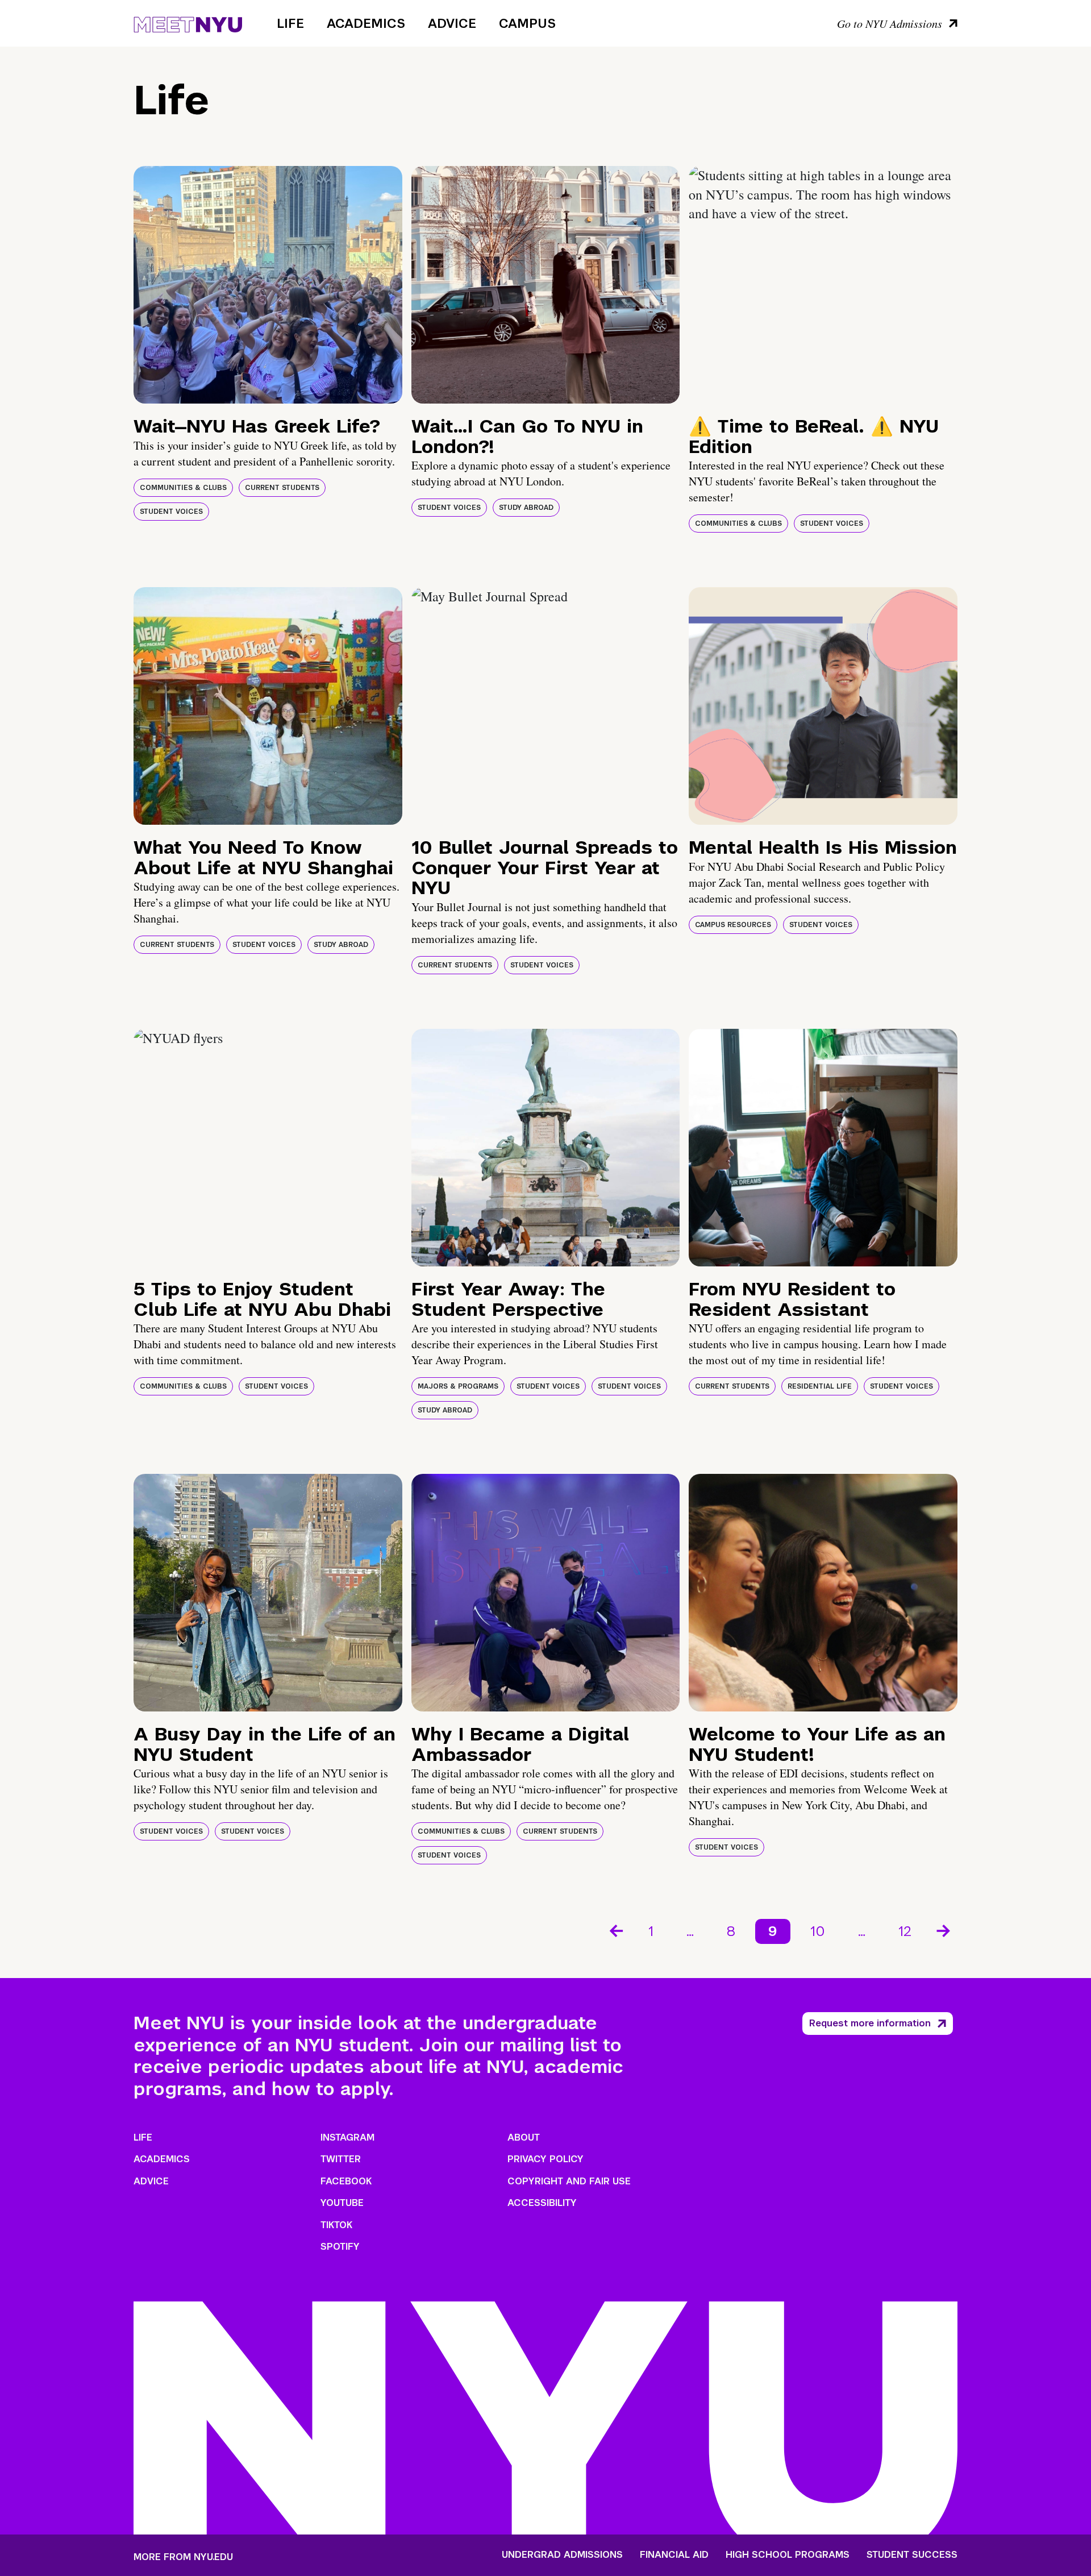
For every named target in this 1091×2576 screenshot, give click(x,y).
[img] (268, 285)
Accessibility (542, 2203)
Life (290, 23)
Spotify (340, 2247)
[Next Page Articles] (944, 1930)
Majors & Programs (458, 1386)
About (524, 2137)
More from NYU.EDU (183, 2557)
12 (905, 1931)
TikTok (336, 2225)
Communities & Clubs (183, 488)
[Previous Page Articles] (615, 1930)
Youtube (342, 2203)
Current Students (282, 488)
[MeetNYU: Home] (188, 23)
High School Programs (788, 2555)
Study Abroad (526, 508)
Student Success (912, 2555)
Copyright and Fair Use (569, 2181)
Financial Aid (674, 2555)
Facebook (346, 2181)
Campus (527, 23)
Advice (452, 23)
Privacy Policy (545, 2159)
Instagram (347, 2137)
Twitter (341, 2159)
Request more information (870, 2023)
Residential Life (820, 1386)
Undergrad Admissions (562, 2555)
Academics (366, 23)
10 (818, 1931)
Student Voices (171, 512)
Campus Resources (733, 925)
